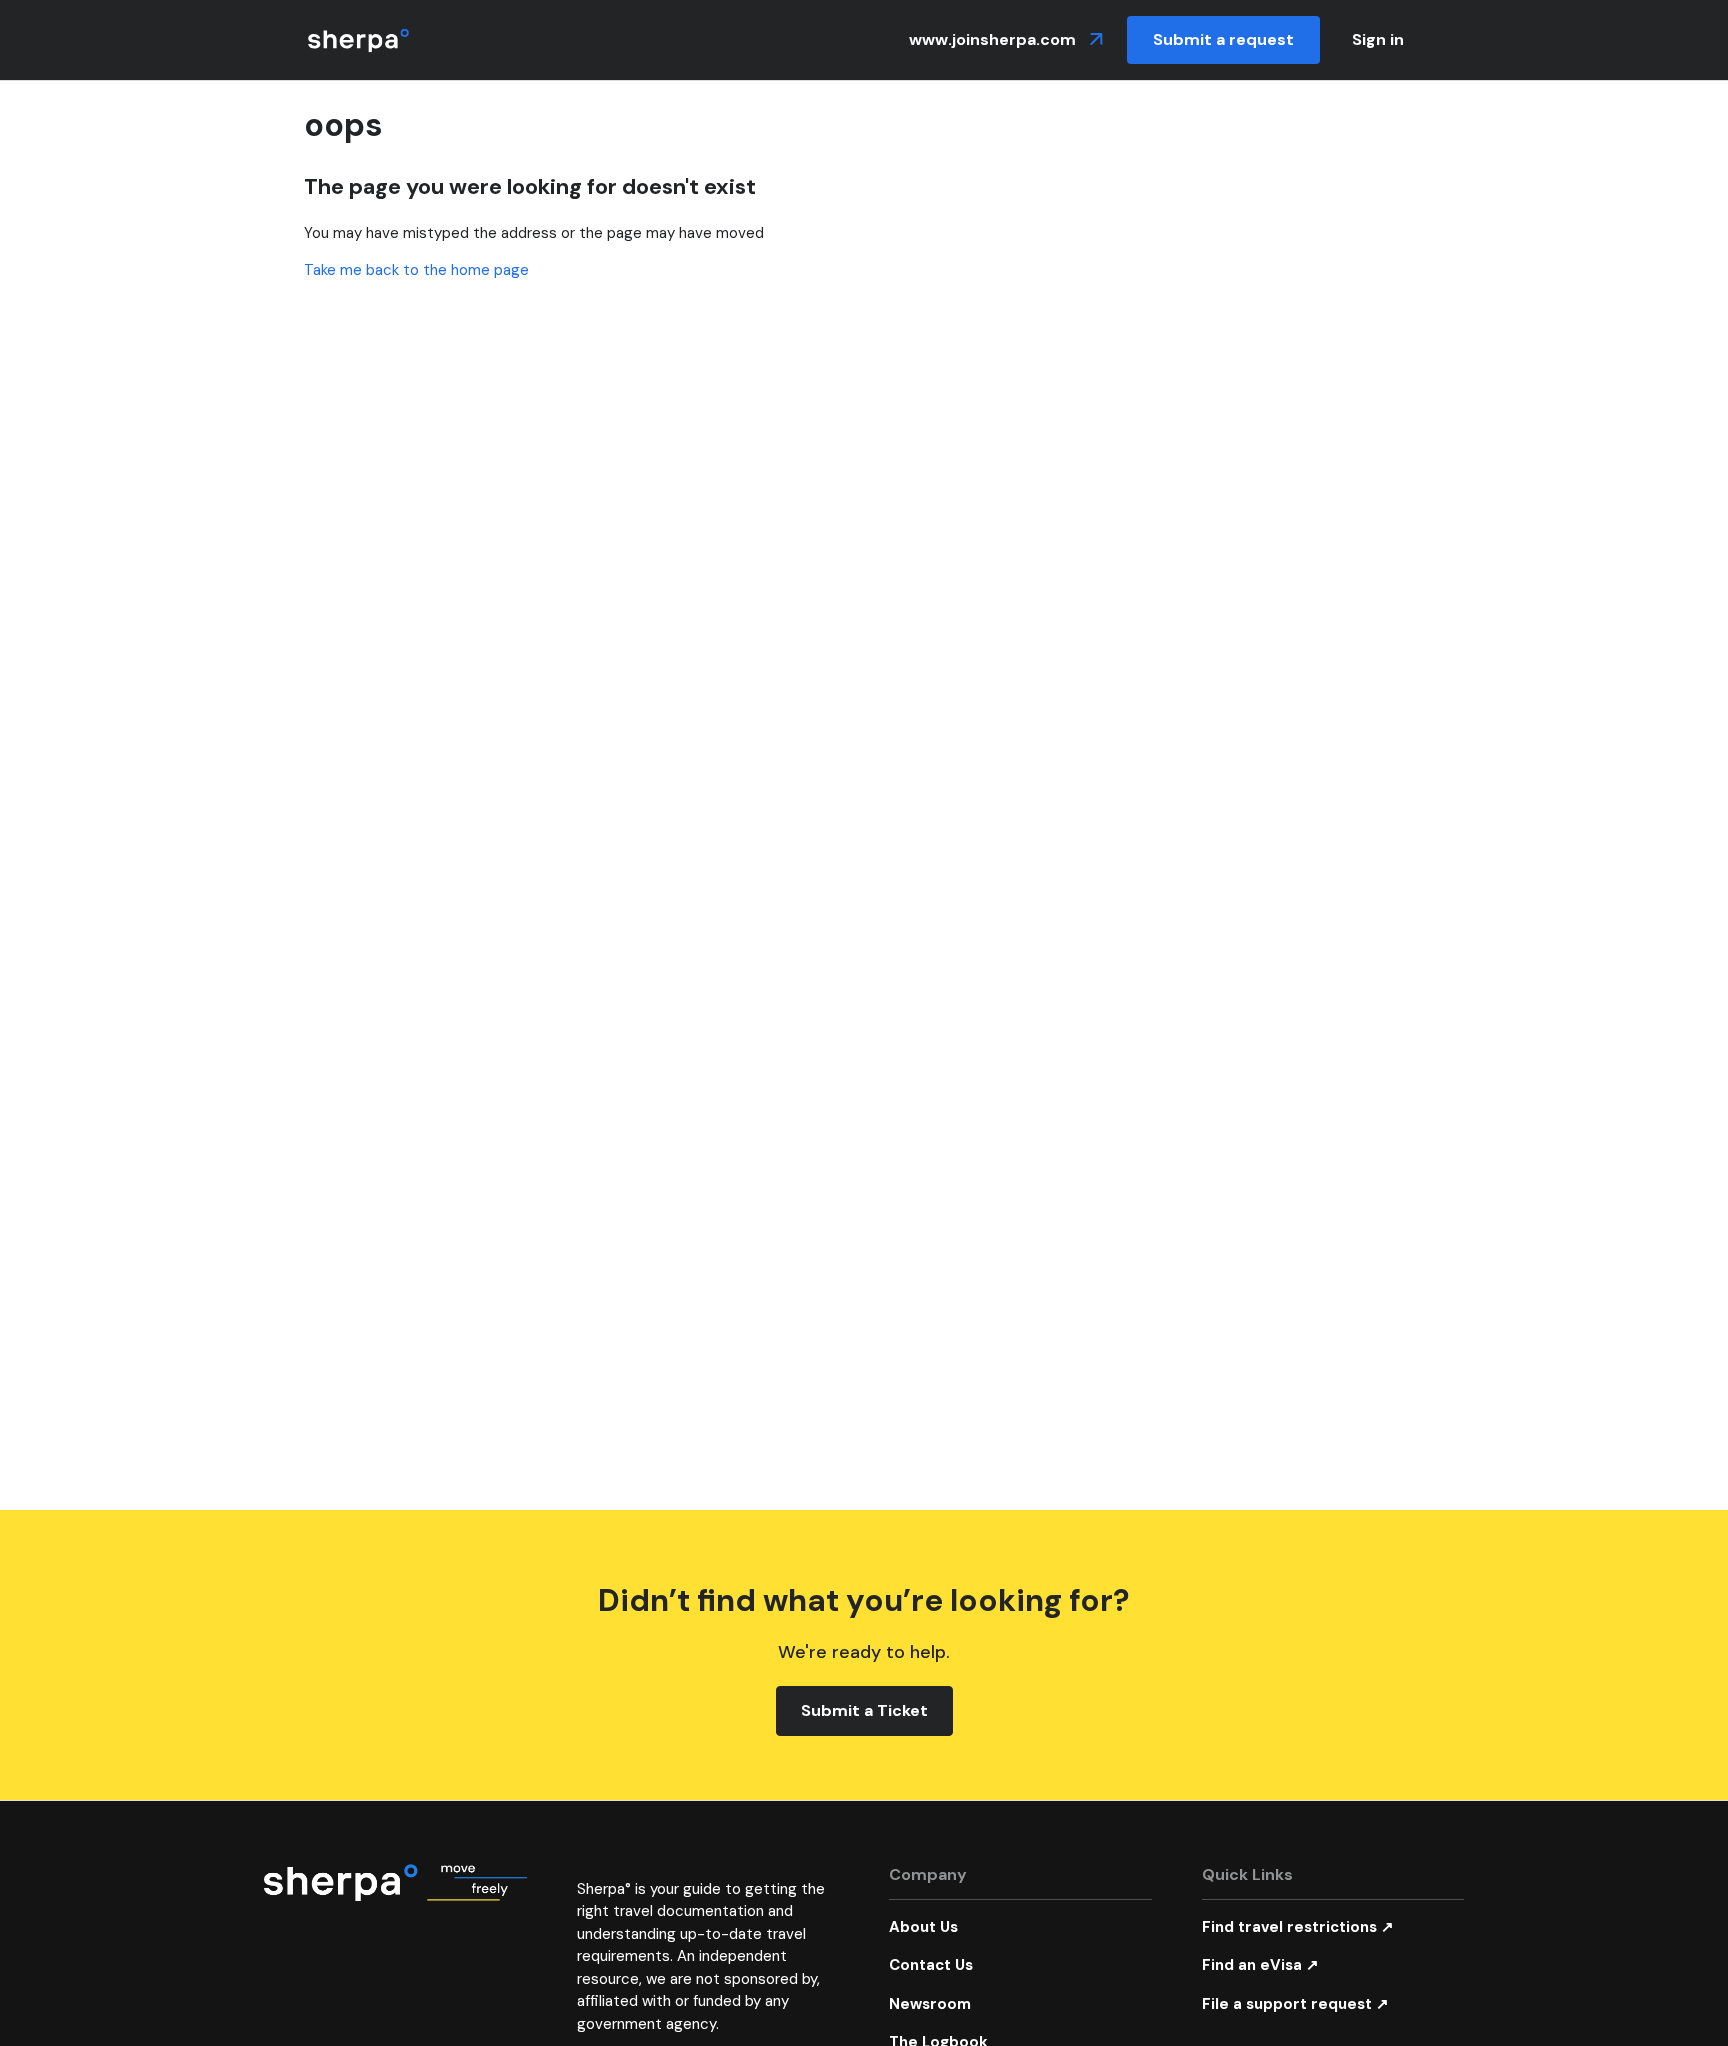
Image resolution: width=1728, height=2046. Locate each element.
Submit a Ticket (864, 1710)
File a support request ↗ (1295, 2004)
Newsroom (930, 2004)
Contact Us (931, 1965)
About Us (923, 1927)
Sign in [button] (1378, 39)
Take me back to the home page (416, 270)
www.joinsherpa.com (994, 39)
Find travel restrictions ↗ (1298, 1927)
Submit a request (1223, 39)
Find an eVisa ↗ (1260, 1965)
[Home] (358, 40)
